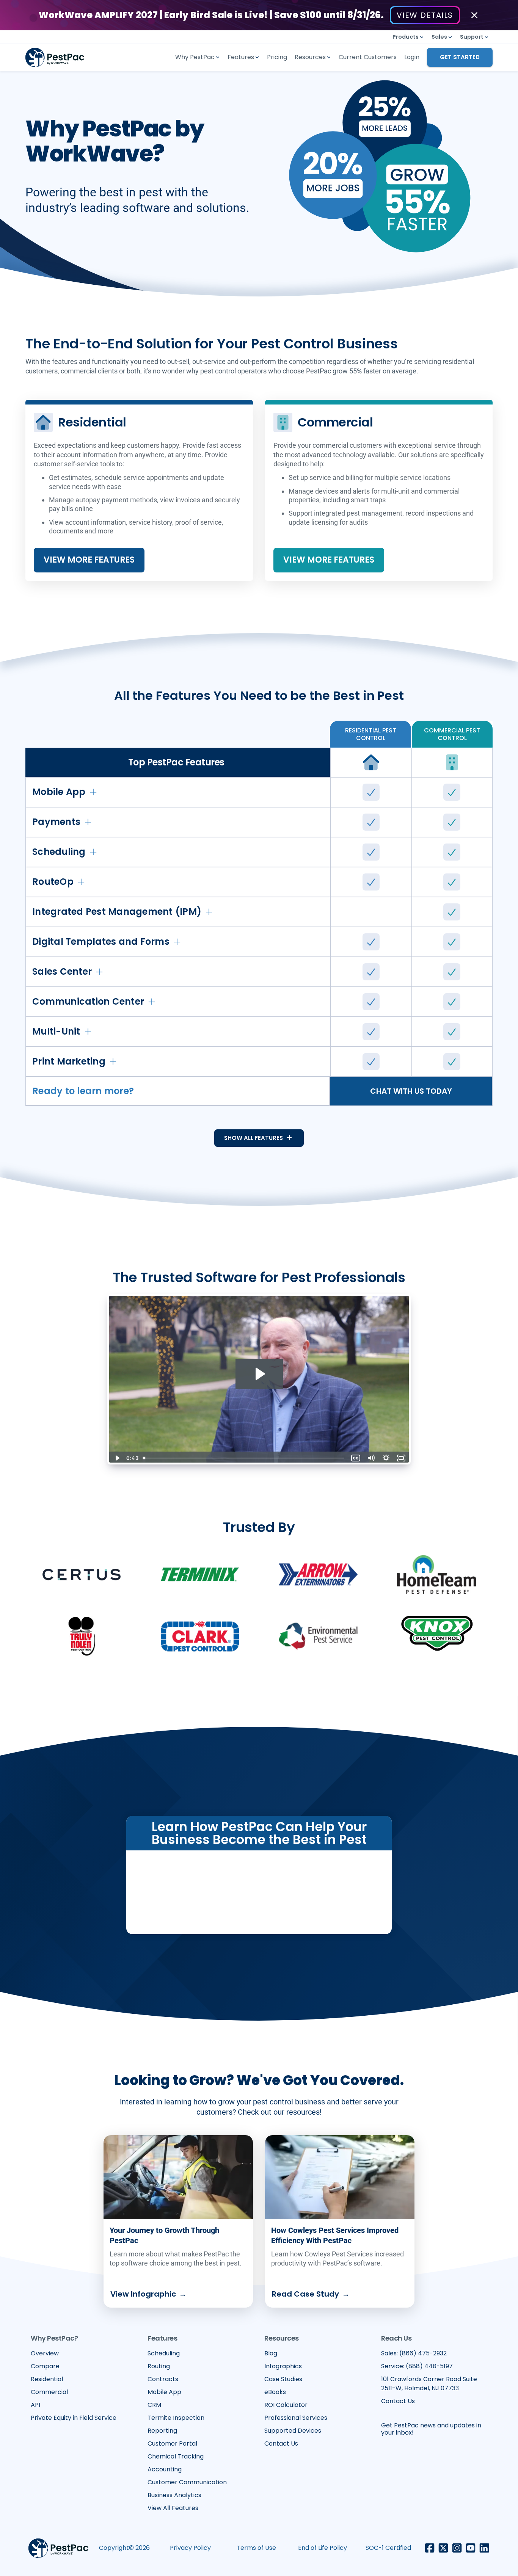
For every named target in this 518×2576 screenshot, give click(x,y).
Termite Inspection (176, 2418)
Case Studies (283, 2379)
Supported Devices (293, 2431)
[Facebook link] (430, 2548)
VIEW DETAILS (425, 15)
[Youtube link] (471, 2548)
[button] (408, 37)
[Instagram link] (457, 2548)
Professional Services (296, 2418)
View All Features (173, 2508)
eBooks (275, 2392)
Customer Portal (172, 2444)
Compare (45, 2366)
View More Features (89, 560)
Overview (45, 2353)
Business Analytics (174, 2495)
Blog (271, 2353)
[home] (64, 57)
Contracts (163, 2379)
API (35, 2405)
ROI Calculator (286, 2405)
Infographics (283, 2366)
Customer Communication (187, 2482)
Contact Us (281, 2444)
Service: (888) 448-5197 (417, 2366)
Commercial (49, 2392)
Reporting (162, 2431)
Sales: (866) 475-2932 (414, 2353)
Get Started (460, 57)
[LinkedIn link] (484, 2548)
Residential (47, 2379)
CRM (154, 2405)
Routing (159, 2366)
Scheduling (164, 2353)
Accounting (165, 2469)
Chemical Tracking (176, 2456)
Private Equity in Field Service (74, 2418)
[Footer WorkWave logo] (58, 2548)
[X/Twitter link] (443, 2548)
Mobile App (164, 2392)
